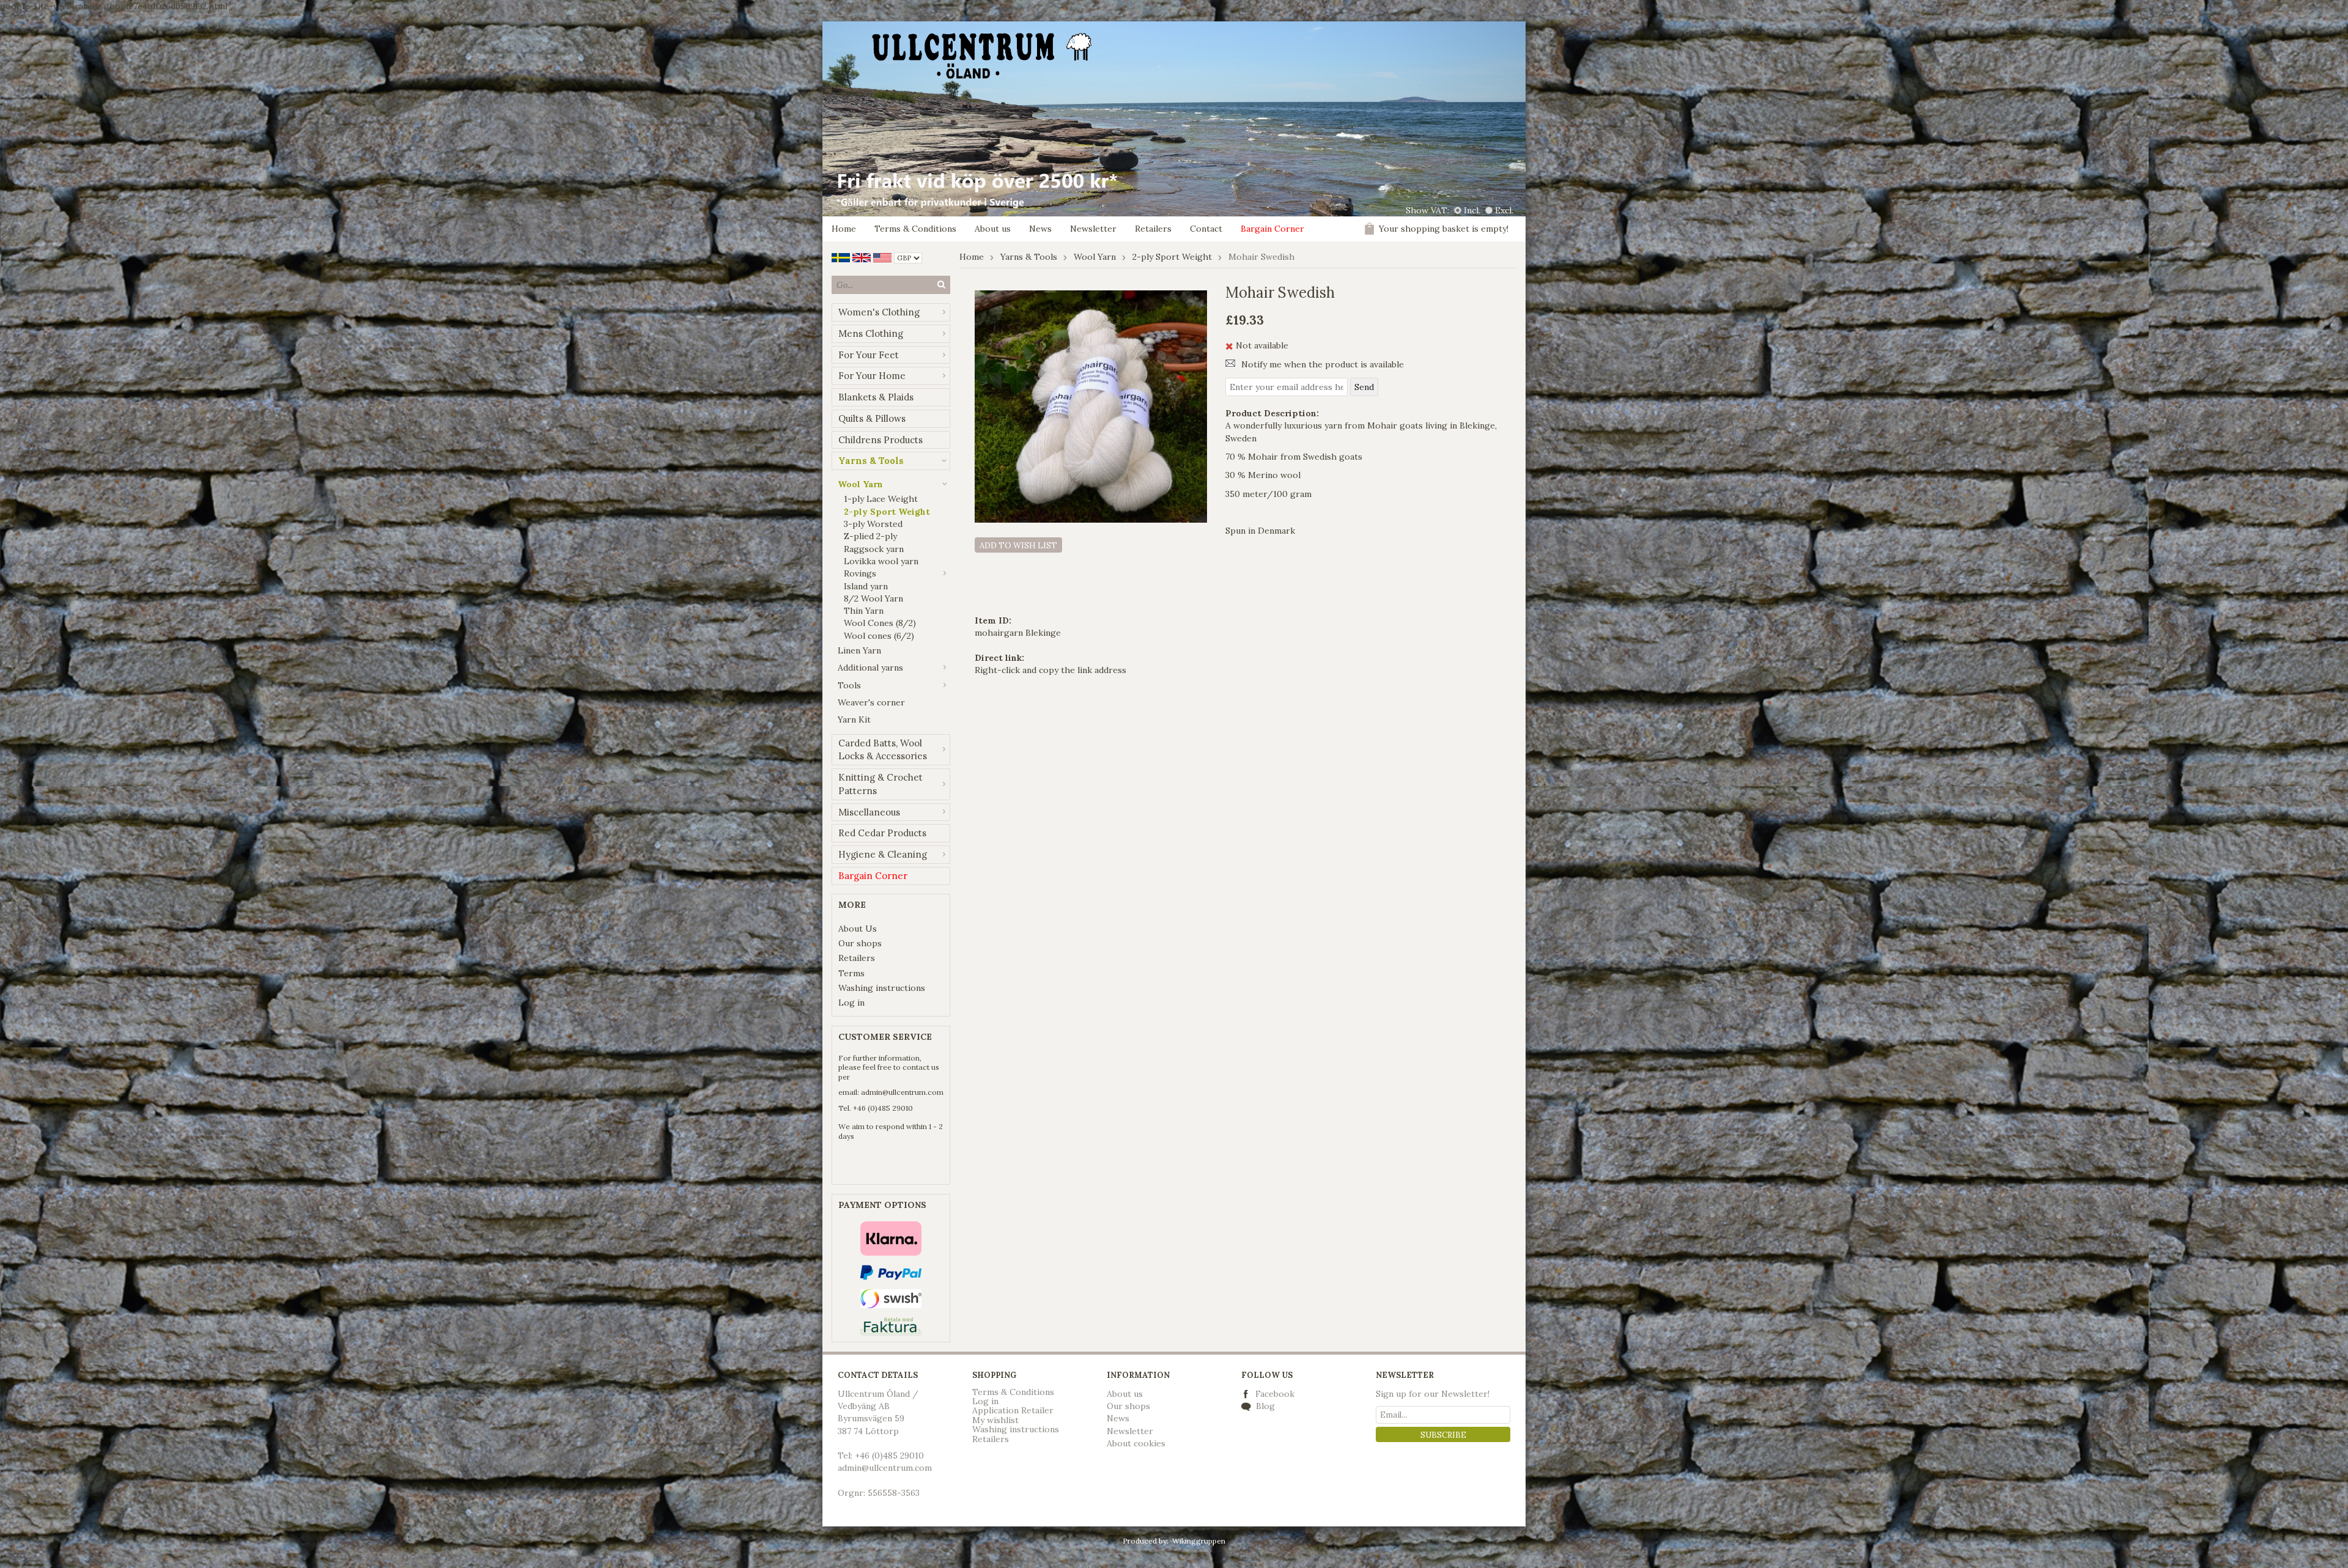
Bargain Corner (1272, 229)
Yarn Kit (854, 720)
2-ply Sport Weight (887, 512)
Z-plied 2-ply (870, 536)
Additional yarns (870, 668)
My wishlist (995, 1420)
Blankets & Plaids (876, 397)
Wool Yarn (860, 484)
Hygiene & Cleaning (883, 854)
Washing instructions (882, 988)
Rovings (860, 573)
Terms (851, 973)
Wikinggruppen (1199, 1541)
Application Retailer (1013, 1410)
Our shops (860, 943)
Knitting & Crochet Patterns (880, 784)
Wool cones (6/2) (879, 636)
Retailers (1153, 229)
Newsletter (1093, 229)
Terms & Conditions (915, 229)
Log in (851, 1003)
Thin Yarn (864, 611)
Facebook (1275, 1394)
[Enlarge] (1091, 406)
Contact (1206, 229)
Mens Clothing (871, 333)
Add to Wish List (1018, 546)
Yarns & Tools (871, 461)
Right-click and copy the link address (1050, 670)
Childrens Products (880, 440)
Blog (1264, 1406)
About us (993, 229)
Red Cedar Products (882, 833)
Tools (849, 685)
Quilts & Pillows (872, 418)
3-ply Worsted (873, 524)
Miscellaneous (869, 812)
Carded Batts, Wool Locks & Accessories (883, 750)
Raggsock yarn (874, 549)
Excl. (1504, 210)
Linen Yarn (859, 650)
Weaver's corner (871, 702)
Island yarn (866, 586)
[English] (862, 257)
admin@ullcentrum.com (902, 1092)
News (1040, 229)
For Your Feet (869, 355)
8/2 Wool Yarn (873, 598)
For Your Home (872, 376)
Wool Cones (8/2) (880, 623)
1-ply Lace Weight (881, 499)
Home (844, 229)
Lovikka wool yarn (881, 561)
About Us (858, 929)
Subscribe (1443, 1435)
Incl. (1472, 210)
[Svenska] (841, 257)
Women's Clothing (879, 312)
